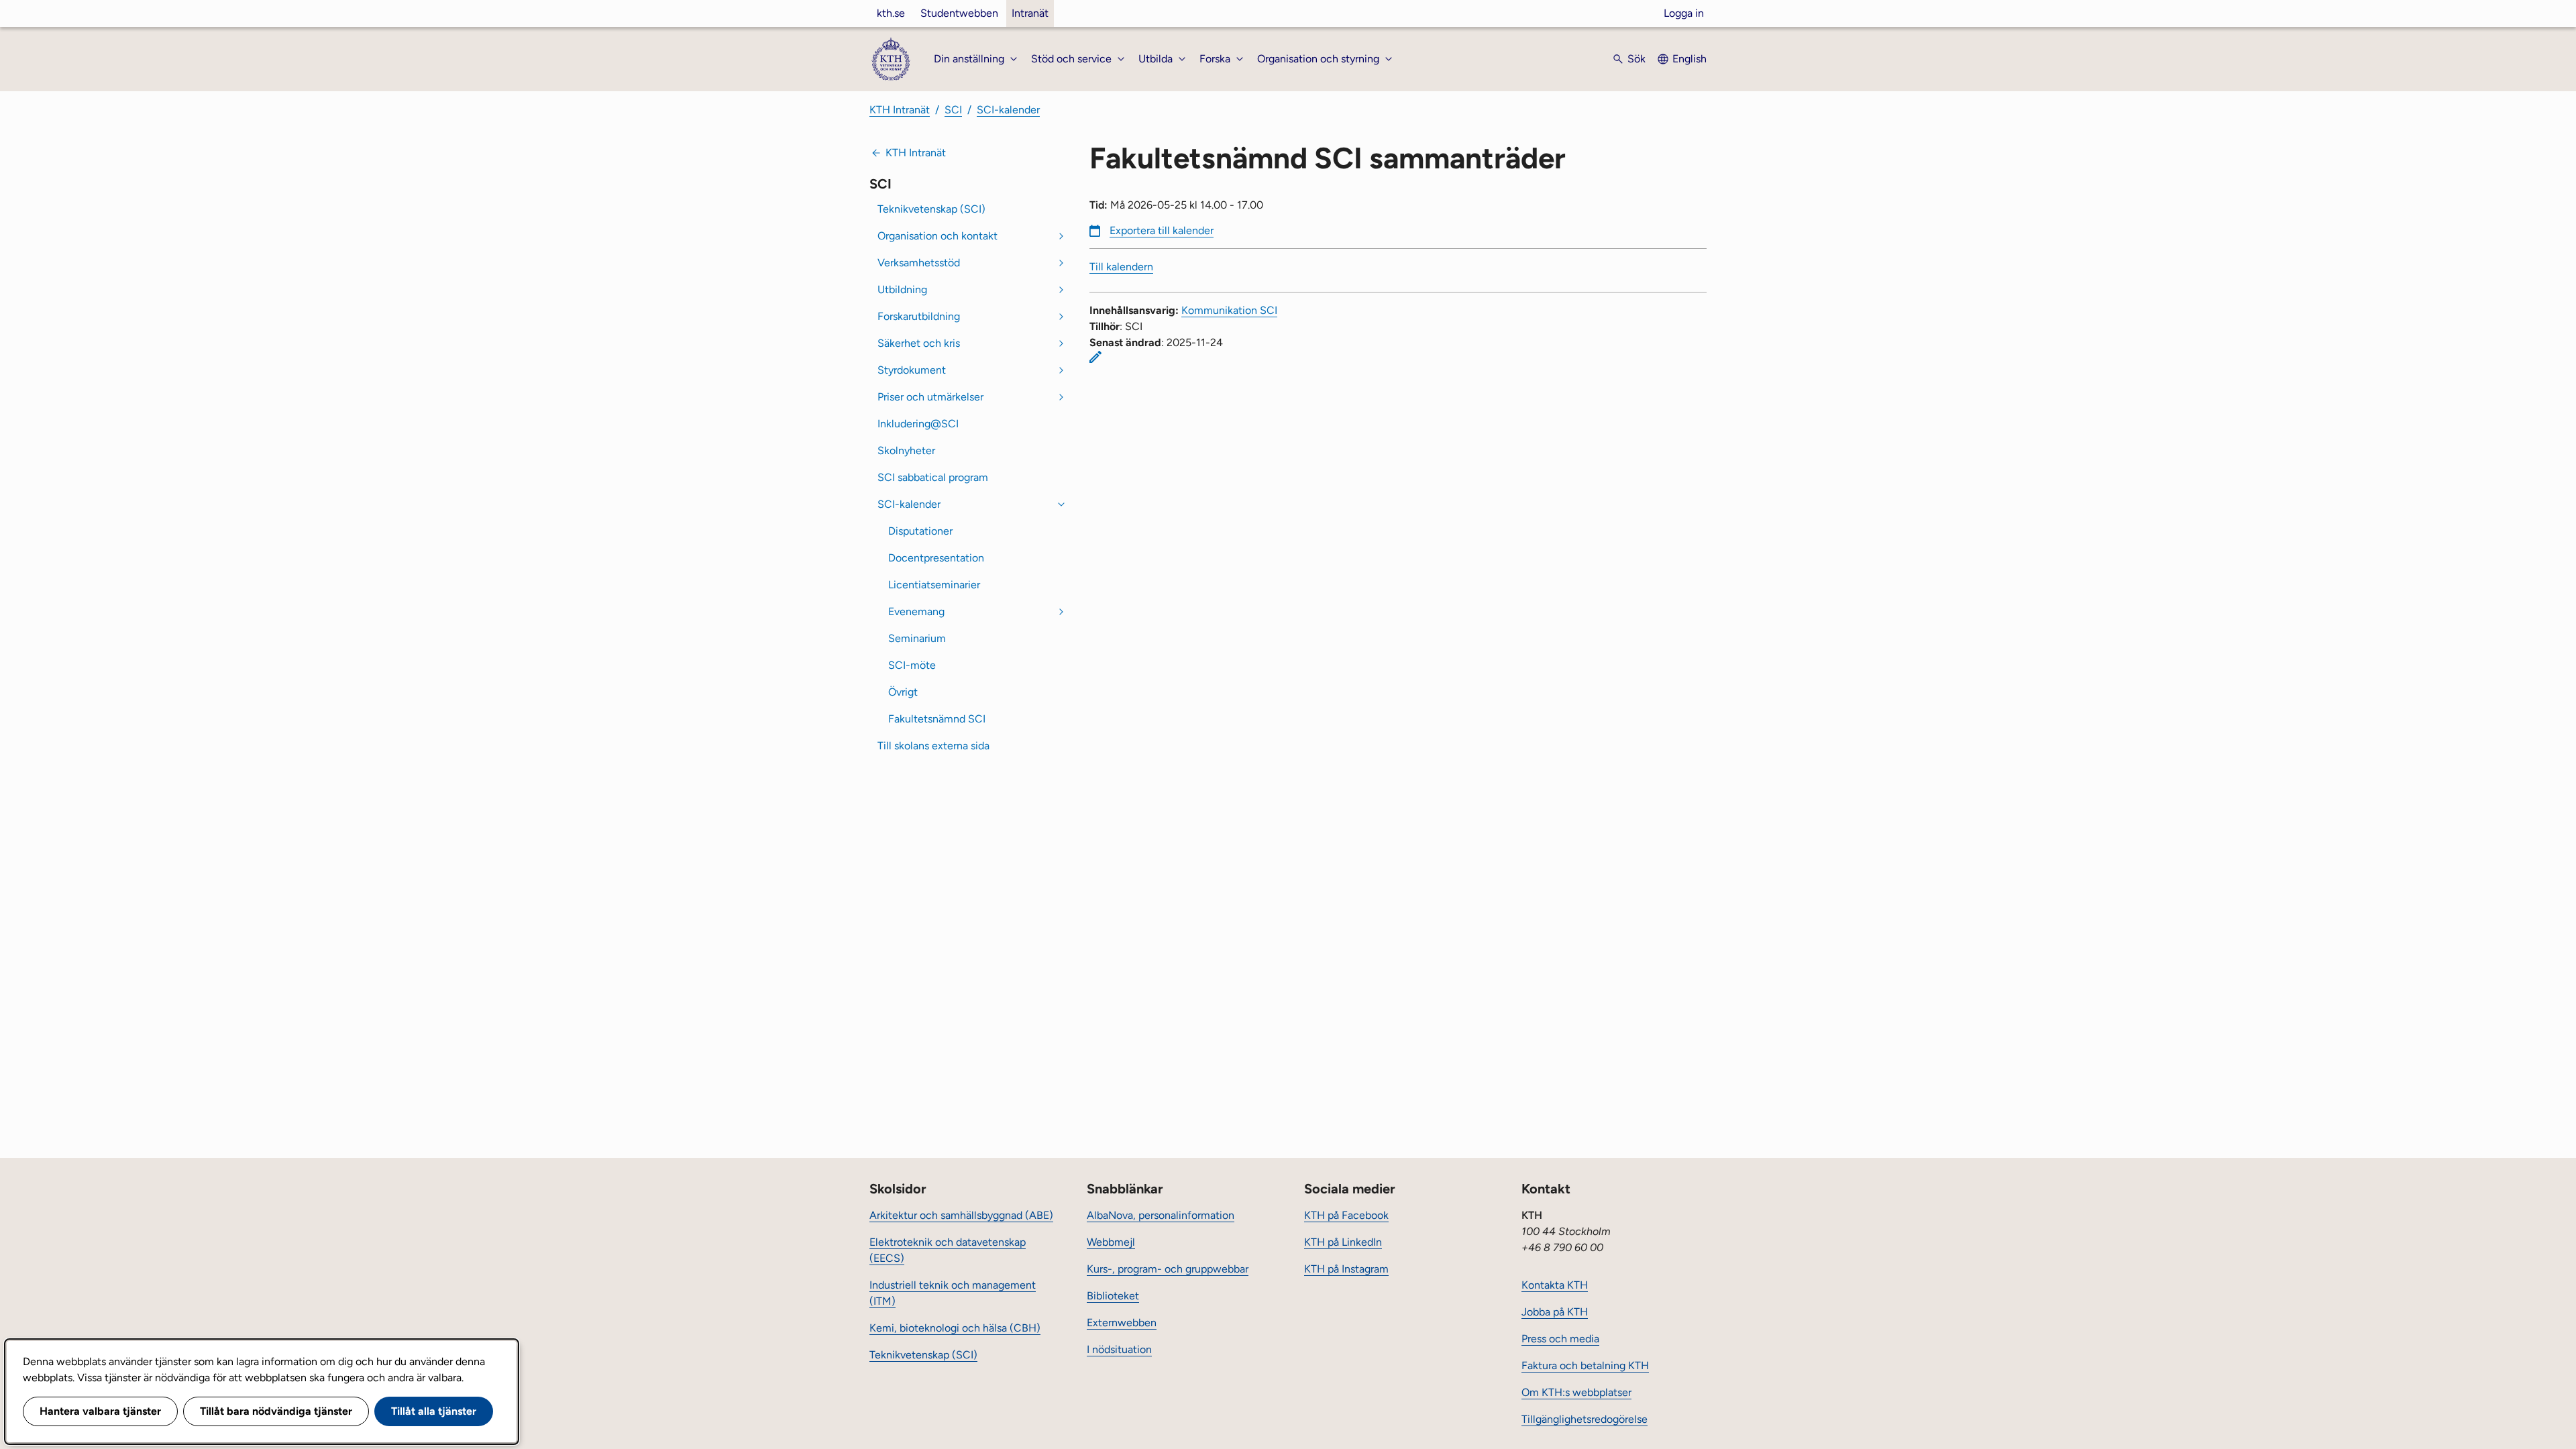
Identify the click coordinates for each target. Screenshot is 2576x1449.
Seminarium (917, 638)
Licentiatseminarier (934, 585)
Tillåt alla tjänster (434, 1411)
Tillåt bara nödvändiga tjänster (276, 1411)
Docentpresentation (936, 558)
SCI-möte (912, 665)
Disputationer (920, 531)
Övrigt (903, 692)
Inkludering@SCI (918, 424)
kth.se (891, 13)
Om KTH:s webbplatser (1576, 1392)
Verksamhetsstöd (919, 263)
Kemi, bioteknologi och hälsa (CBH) (955, 1328)
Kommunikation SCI (1229, 310)
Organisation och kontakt (937, 236)
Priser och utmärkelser (930, 397)
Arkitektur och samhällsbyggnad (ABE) (961, 1215)
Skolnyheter (906, 450)
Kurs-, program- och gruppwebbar (1168, 1269)
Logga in (1684, 13)
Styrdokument (912, 370)
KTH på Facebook (1346, 1215)
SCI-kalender (1008, 110)
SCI (953, 110)
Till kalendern (1121, 267)
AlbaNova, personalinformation (1161, 1215)
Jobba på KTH (1555, 1312)
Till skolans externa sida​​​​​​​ (935, 746)
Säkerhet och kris (919, 343)
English (1689, 59)
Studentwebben (959, 13)
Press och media (1560, 1339)
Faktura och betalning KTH (1585, 1365)
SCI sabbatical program (933, 477)
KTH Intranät (900, 110)
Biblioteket (1113, 1296)
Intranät (1030, 13)
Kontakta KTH (1555, 1285)
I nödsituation (1119, 1349)
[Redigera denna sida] (1095, 357)
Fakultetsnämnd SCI (937, 719)
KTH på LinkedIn (1343, 1242)
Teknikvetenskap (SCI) (931, 209)
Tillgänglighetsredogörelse (1585, 1419)
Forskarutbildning (919, 316)
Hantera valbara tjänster (100, 1411)
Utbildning (902, 289)
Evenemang (916, 611)
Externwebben (1122, 1323)
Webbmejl (1111, 1242)
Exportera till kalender (1162, 230)
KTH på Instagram (1346, 1269)
